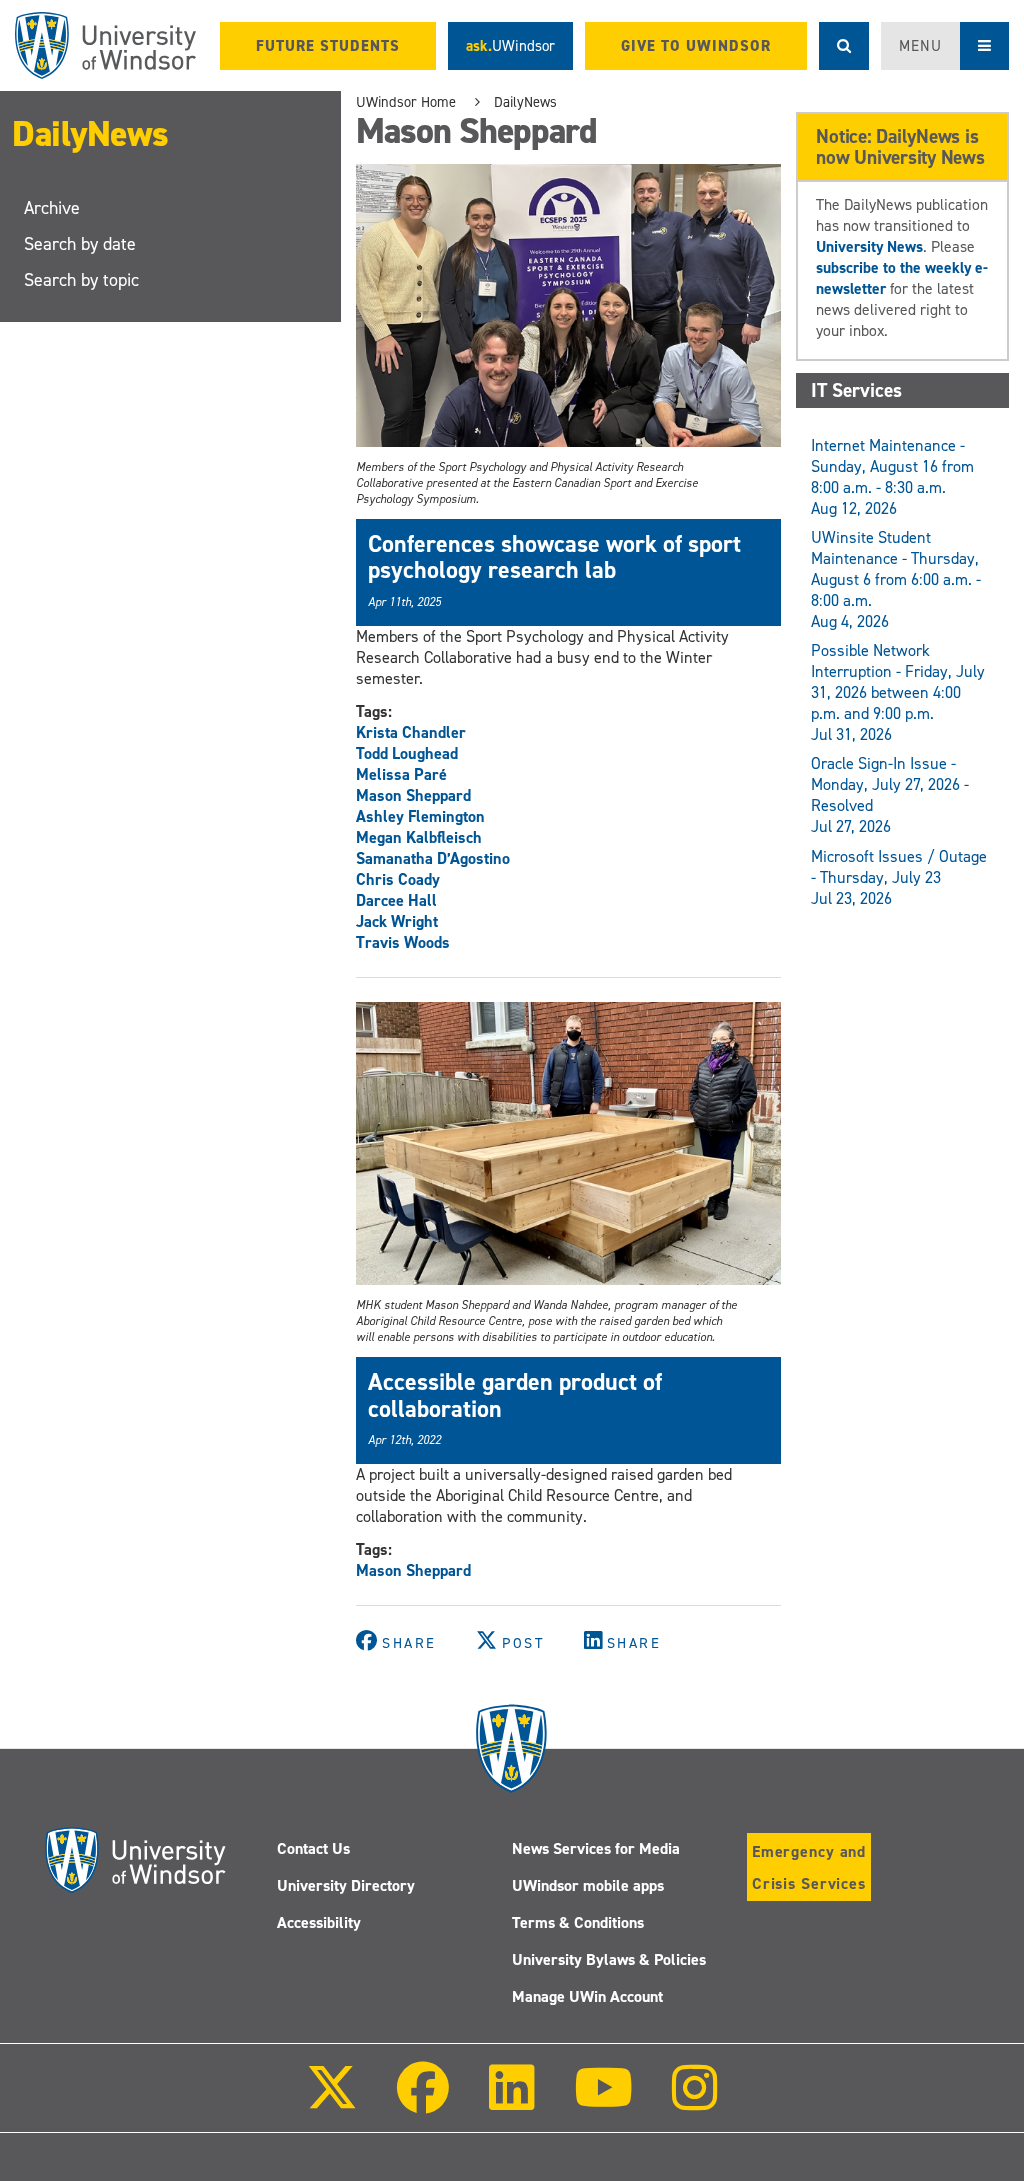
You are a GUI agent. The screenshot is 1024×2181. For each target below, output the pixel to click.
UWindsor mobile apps (588, 1885)
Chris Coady (398, 879)
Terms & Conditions (578, 1922)
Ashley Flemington (420, 816)
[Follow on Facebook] (423, 2101)
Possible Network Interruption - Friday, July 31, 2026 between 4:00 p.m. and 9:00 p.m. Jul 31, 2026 (898, 692)
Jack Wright (397, 921)
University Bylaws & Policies (609, 1959)
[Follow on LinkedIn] (511, 2101)
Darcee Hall (396, 900)
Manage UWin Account (587, 1996)
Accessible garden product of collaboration (515, 1395)
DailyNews (90, 134)
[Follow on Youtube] (603, 2101)
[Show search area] (844, 46)
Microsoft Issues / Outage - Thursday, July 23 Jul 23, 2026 (899, 877)
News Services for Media (596, 1848)
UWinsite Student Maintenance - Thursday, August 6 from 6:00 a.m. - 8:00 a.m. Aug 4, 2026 (896, 579)
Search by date (80, 244)
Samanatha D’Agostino (433, 858)
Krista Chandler (411, 732)
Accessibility (319, 1922)
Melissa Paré (401, 774)
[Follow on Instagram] (695, 2101)
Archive (52, 208)
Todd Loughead (407, 753)
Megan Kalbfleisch (419, 837)
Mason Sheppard (413, 795)
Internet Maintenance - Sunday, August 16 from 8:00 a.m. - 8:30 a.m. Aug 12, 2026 (892, 477)
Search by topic (81, 280)
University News (869, 246)
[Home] (105, 45)
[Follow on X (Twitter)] (332, 2101)
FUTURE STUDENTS (328, 46)
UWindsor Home (406, 102)
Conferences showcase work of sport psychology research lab (554, 557)
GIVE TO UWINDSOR (696, 46)
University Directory (346, 1885)
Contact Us (313, 1848)
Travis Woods (403, 942)
